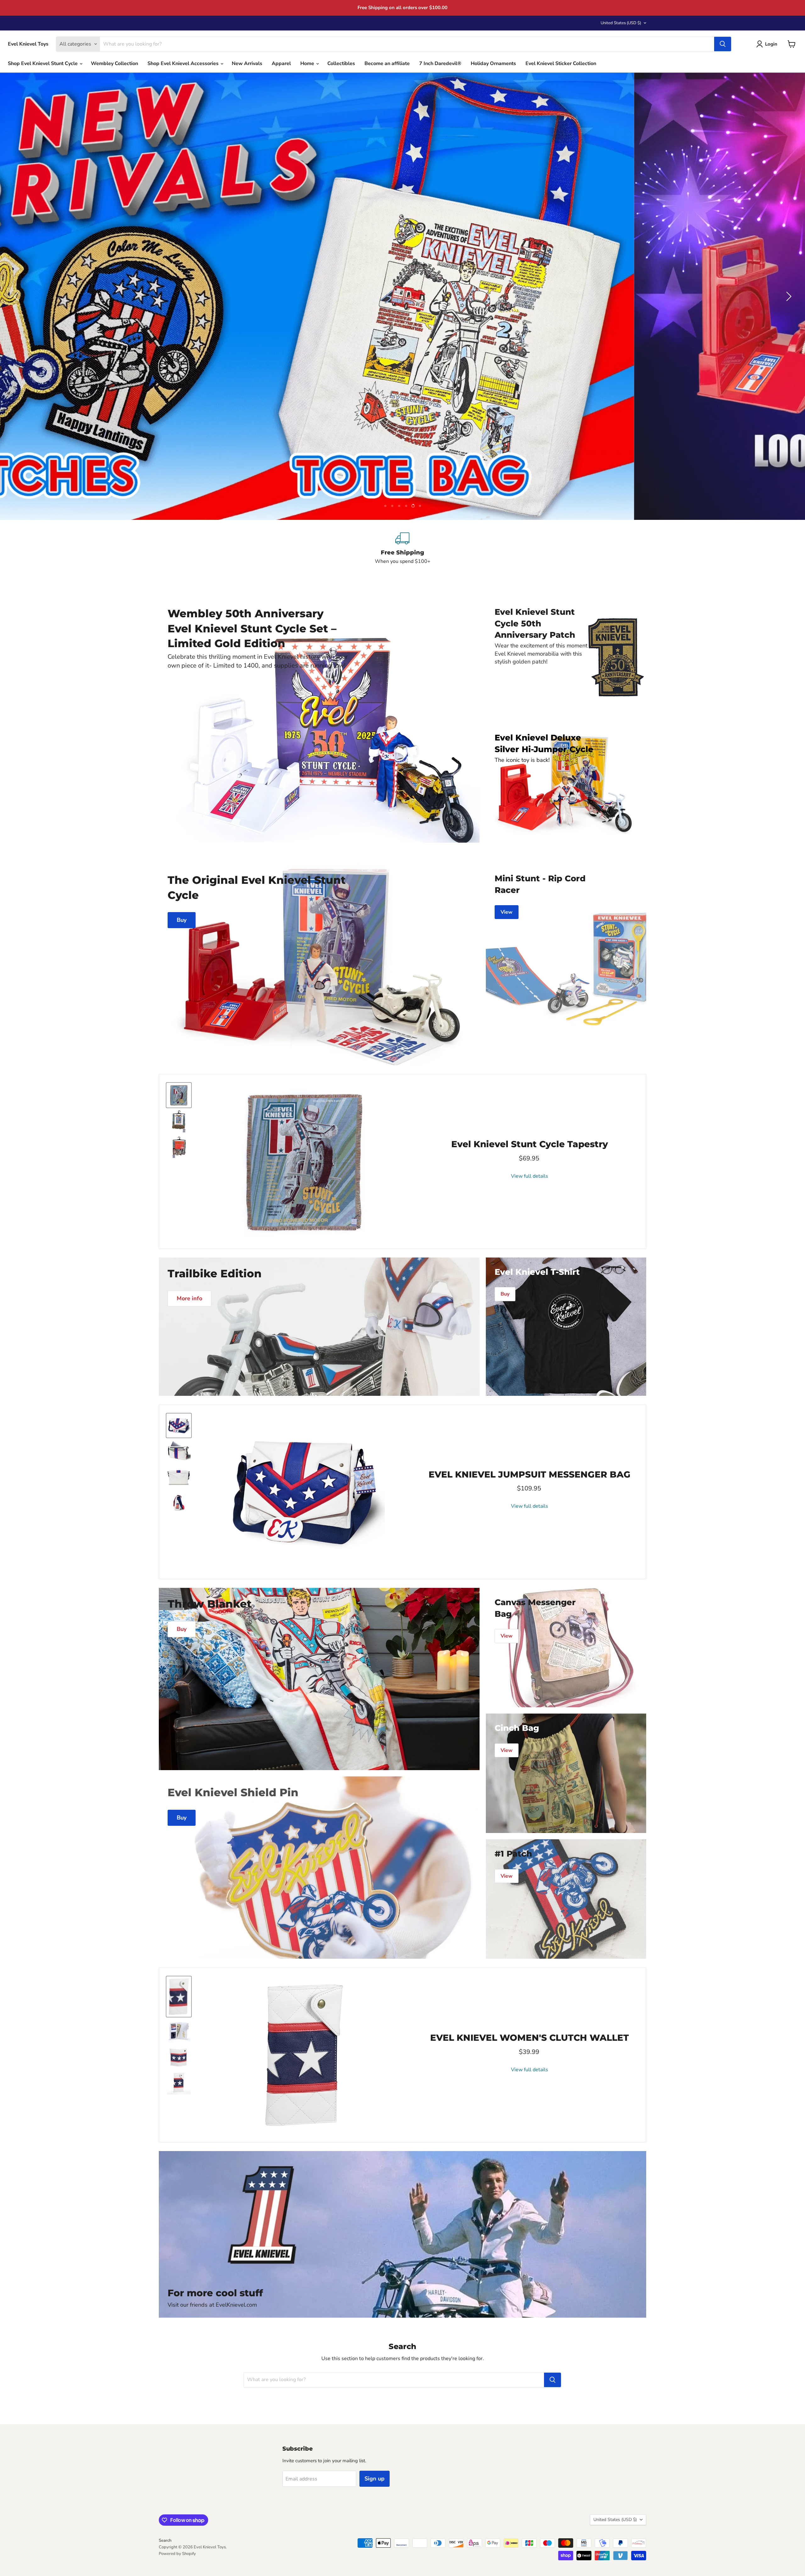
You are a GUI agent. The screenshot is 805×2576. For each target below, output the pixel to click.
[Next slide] (788, 296)
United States (621, 23)
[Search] (723, 44)
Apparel (281, 63)
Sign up (375, 2479)
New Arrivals (247, 63)
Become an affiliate (387, 63)
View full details (530, 1176)
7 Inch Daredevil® (440, 63)
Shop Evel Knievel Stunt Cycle (43, 63)
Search (165, 2540)
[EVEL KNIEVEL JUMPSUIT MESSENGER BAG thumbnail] (179, 1426)
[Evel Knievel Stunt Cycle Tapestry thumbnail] (179, 1095)
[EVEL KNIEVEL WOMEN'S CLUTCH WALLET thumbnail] (179, 1997)
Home (308, 63)
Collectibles (341, 63)
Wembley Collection (114, 63)
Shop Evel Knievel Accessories (184, 63)
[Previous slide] (17, 296)
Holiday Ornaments (493, 63)
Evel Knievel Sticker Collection (561, 63)
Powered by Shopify (177, 2554)
